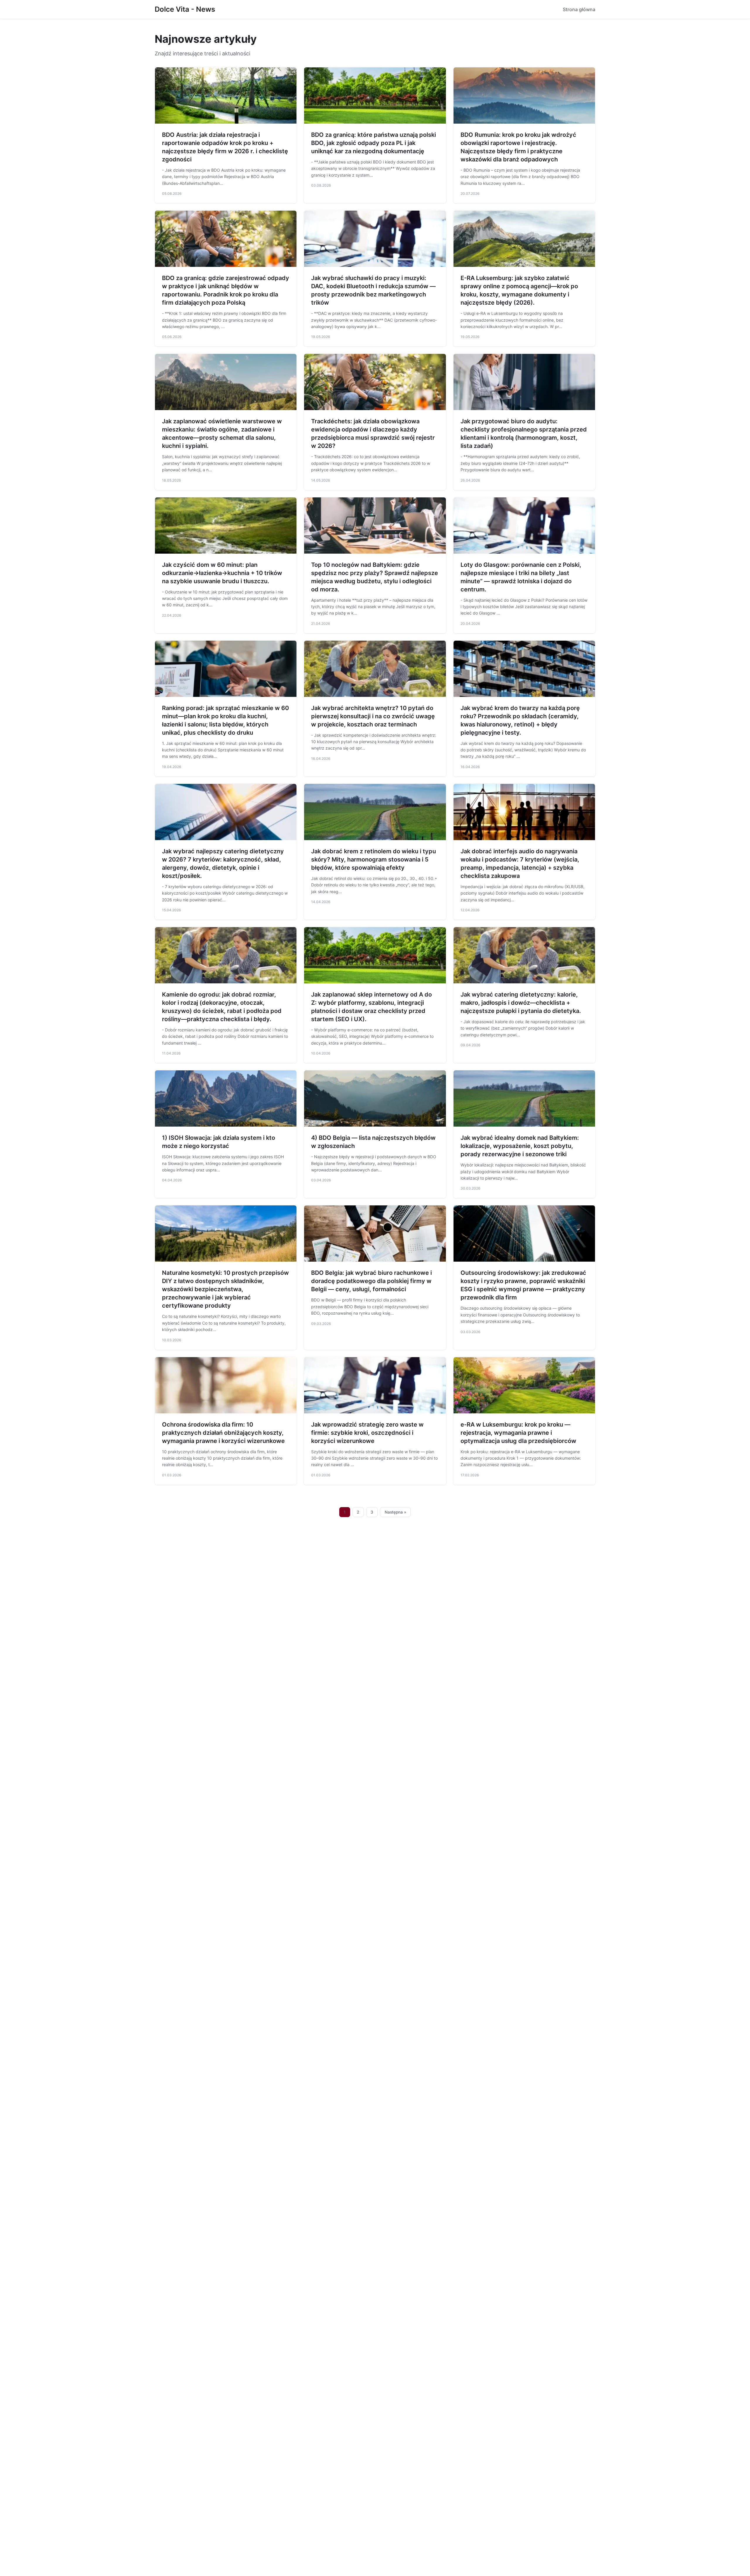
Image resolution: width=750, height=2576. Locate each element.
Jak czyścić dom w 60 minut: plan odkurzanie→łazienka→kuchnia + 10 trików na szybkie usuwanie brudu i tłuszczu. (222, 573)
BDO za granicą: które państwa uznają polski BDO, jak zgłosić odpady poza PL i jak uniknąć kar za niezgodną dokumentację (374, 143)
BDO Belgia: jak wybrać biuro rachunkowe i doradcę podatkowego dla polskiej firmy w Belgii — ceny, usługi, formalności (371, 1281)
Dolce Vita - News (185, 9)
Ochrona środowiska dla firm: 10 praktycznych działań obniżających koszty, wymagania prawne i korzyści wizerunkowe (223, 1433)
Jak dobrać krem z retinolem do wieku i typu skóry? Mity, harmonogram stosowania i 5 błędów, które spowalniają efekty (374, 859)
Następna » (396, 1512)
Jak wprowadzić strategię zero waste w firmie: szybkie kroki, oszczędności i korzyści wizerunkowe (367, 1433)
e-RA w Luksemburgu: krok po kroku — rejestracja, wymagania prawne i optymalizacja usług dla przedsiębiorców (518, 1433)
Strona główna (579, 9)
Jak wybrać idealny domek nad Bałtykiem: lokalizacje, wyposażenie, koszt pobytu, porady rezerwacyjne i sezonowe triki (520, 1146)
